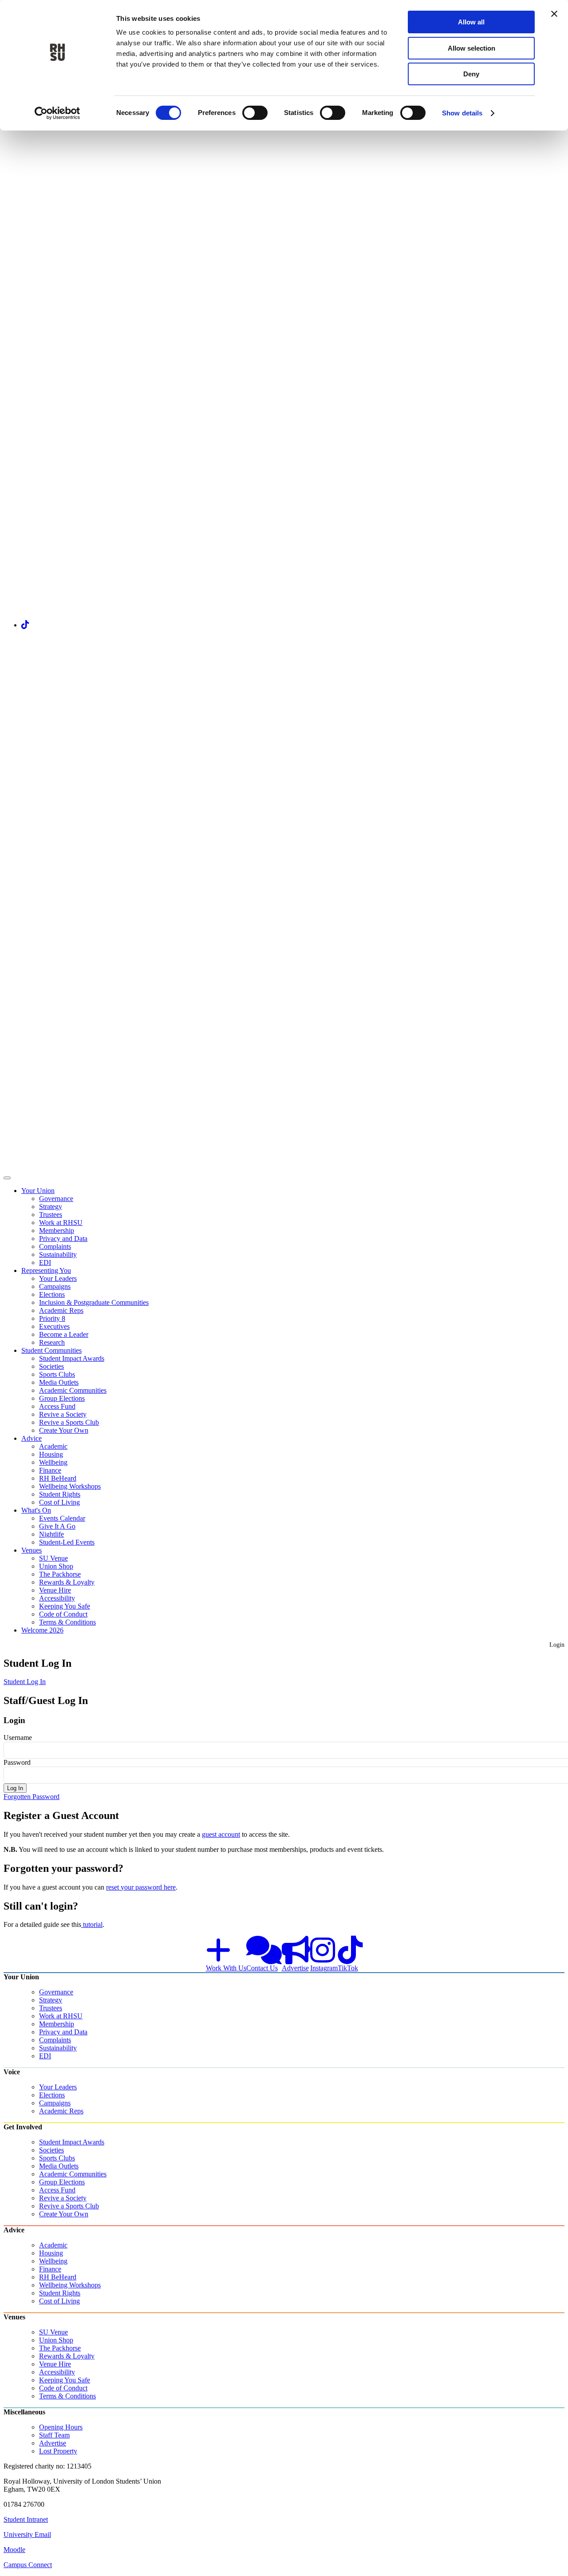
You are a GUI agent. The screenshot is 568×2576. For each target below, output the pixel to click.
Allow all (471, 22)
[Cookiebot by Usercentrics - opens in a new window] (57, 113)
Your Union (38, 1191)
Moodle (14, 2550)
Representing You (46, 1270)
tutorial (92, 1924)
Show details (462, 113)
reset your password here (141, 1887)
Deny (471, 74)
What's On (36, 1510)
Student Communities (51, 1350)
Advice (32, 1438)
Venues (32, 1550)
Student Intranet (26, 2519)
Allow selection (471, 48)
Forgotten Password (32, 1797)
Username (18, 1738)
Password (17, 1762)
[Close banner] (554, 14)
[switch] (255, 113)
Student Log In (25, 1682)
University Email (27, 2534)
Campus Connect (28, 2565)
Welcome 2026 (42, 1630)
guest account (221, 1834)
